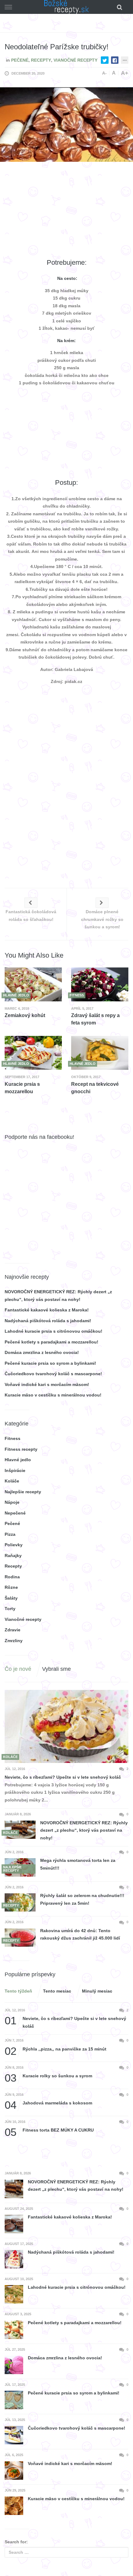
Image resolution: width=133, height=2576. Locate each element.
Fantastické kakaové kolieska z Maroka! (47, 1310)
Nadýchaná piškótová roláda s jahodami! (48, 1321)
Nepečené (15, 1513)
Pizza (10, 1534)
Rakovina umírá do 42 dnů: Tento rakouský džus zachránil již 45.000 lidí (80, 1934)
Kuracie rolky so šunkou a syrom (48, 2076)
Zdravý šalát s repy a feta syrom (95, 1019)
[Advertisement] (66, 210)
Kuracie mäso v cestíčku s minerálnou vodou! (53, 1395)
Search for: (16, 2542)
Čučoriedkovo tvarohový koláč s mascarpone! (53, 1374)
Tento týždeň (18, 1991)
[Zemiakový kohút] (33, 984)
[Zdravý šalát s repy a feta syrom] (100, 984)
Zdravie (13, 1630)
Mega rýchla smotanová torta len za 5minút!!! (78, 1864)
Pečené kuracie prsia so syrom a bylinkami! (50, 1363)
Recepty (41, 60)
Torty (10, 1609)
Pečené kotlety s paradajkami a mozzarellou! (51, 1342)
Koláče (12, 1481)
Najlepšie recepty (23, 1492)
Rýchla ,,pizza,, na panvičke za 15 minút (56, 2049)
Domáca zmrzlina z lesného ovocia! (42, 1352)
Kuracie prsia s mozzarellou (22, 1088)
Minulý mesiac (97, 1991)
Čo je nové (18, 1669)
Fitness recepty (21, 1449)
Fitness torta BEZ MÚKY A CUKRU (49, 2130)
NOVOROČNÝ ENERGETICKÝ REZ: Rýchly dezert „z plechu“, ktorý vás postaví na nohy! (84, 1830)
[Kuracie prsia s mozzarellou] (33, 1053)
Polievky (14, 1545)
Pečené (20, 60)
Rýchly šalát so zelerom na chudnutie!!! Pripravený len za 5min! (82, 1899)
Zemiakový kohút (25, 1015)
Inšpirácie (15, 1470)
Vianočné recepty (75, 60)
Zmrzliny (14, 1641)
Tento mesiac (57, 1991)
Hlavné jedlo (18, 1460)
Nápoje (12, 1502)
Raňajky (13, 1556)
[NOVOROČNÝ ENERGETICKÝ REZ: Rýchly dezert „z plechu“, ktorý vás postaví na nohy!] (20, 1830)
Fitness (13, 1438)
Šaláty (11, 1598)
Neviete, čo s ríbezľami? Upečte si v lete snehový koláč (63, 1777)
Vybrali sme (56, 1669)
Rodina (12, 1577)
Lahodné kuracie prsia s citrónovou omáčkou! (54, 1331)
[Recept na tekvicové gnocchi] (100, 1053)
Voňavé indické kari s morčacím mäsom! (47, 1384)
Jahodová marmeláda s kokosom (48, 2103)
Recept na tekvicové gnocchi (95, 1088)
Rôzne (11, 1587)
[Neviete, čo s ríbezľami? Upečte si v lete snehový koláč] (66, 1727)
